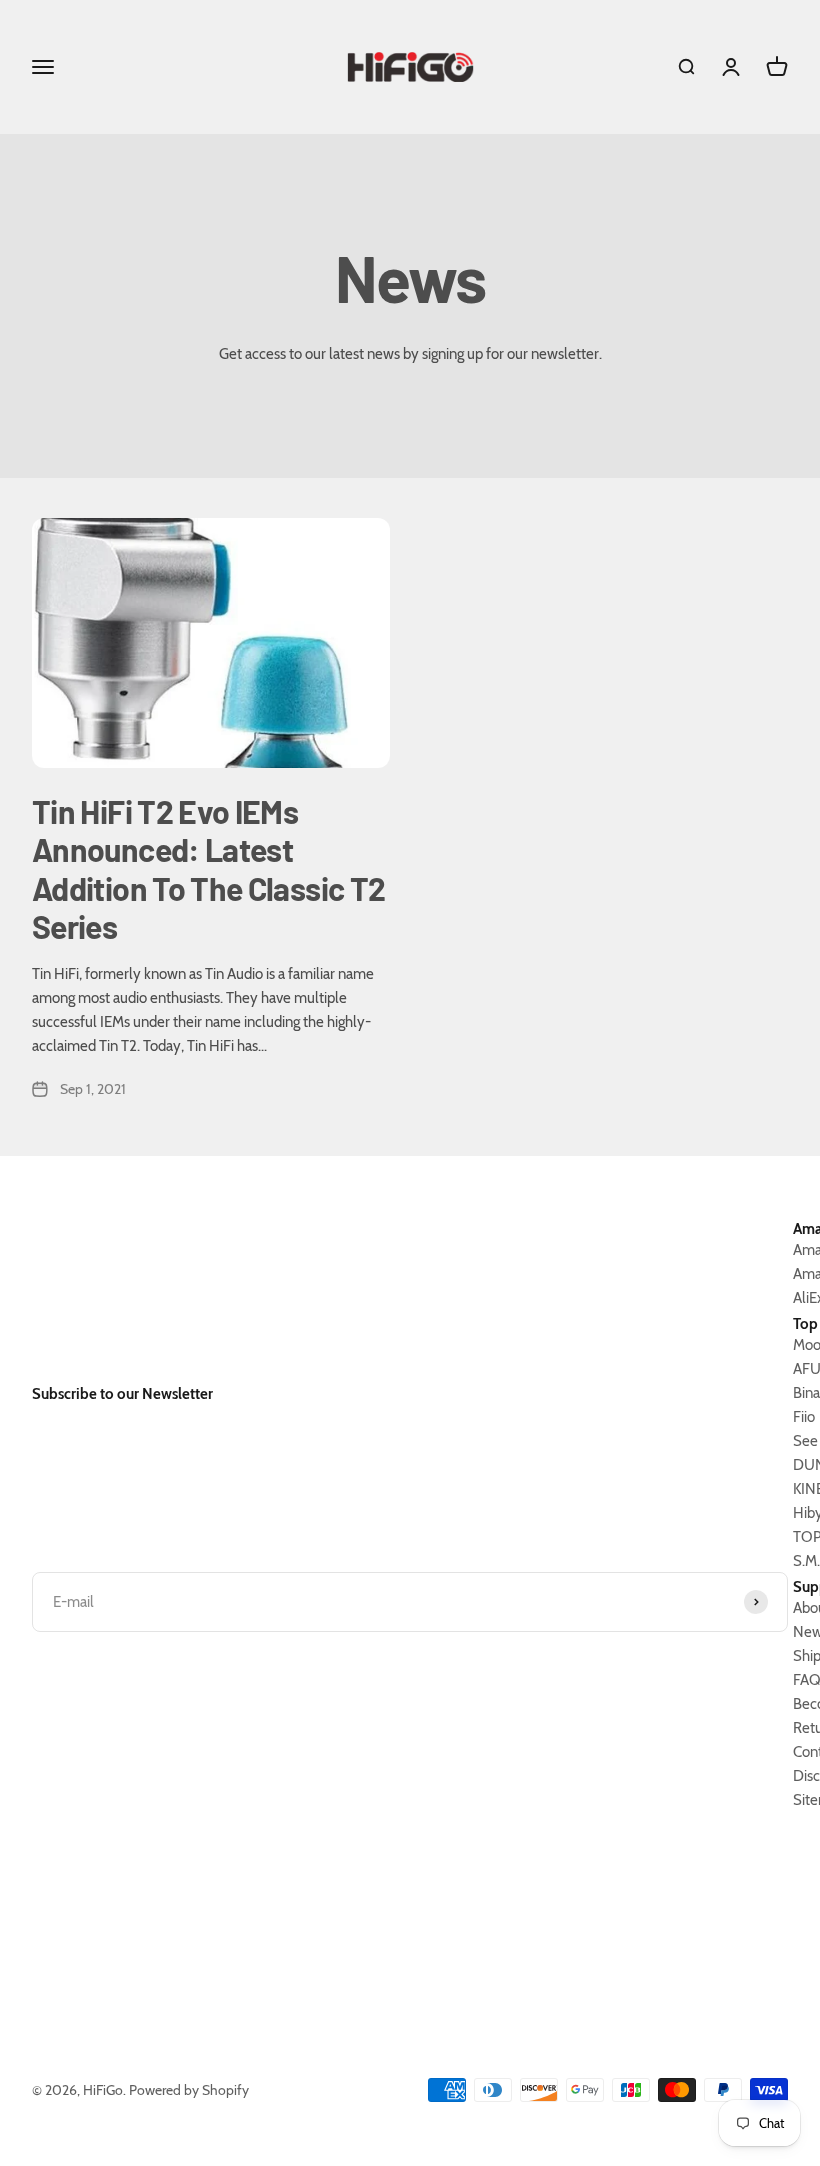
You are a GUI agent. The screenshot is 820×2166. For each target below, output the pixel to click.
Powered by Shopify (189, 2090)
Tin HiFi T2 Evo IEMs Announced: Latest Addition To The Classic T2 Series (208, 868)
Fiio (804, 1417)
